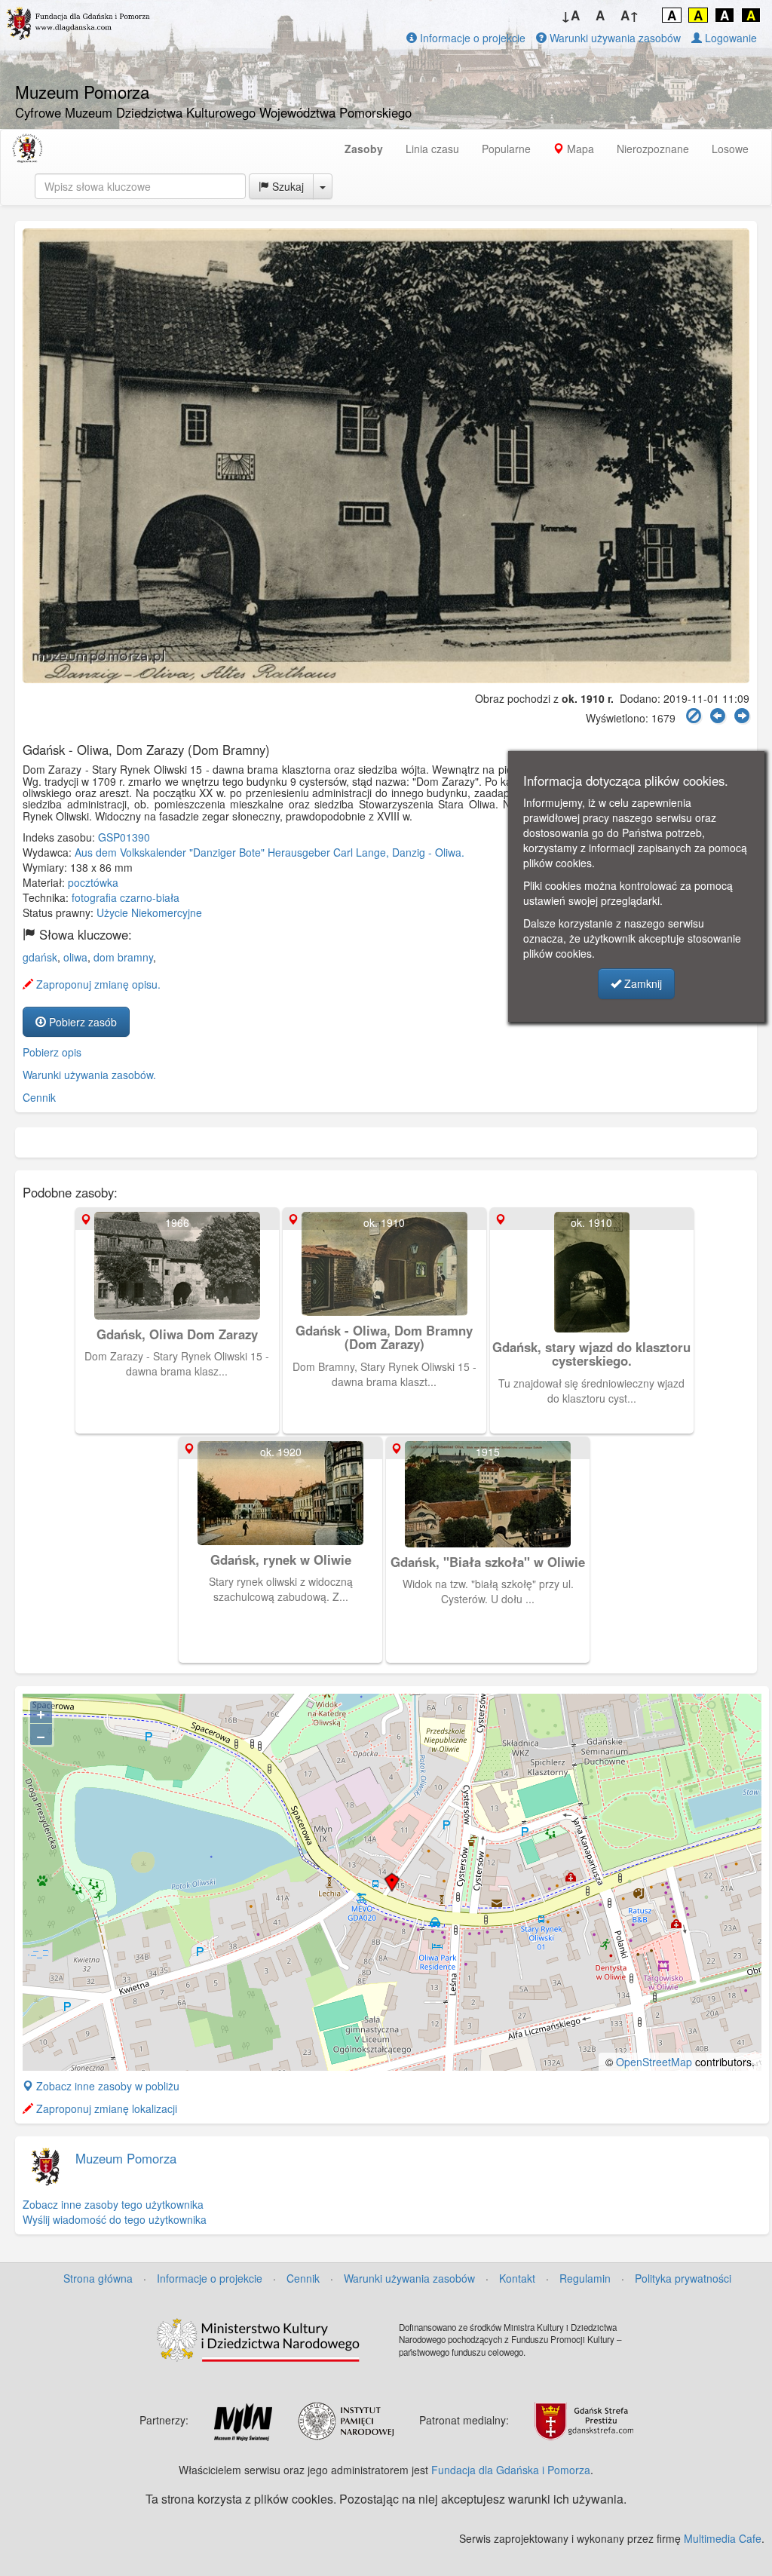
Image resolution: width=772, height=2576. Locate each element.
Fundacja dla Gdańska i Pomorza (511, 2470)
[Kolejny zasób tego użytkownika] (742, 716)
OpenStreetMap (654, 2062)
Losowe (730, 149)
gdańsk (40, 957)
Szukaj (286, 186)
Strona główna (98, 2278)
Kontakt (517, 2278)
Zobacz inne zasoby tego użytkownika (113, 2204)
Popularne (506, 149)
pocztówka (93, 882)
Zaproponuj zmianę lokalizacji (105, 2108)
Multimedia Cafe (723, 2538)
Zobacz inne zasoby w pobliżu (106, 2086)
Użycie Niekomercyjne (149, 912)
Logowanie (729, 38)
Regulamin (585, 2278)
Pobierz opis (52, 1052)
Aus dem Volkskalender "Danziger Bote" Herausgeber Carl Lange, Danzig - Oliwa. (270, 852)
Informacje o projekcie (471, 38)
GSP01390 (124, 837)
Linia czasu (432, 149)
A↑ (630, 15)
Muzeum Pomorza (126, 2158)
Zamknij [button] (642, 983)
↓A (570, 15)
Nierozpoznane (653, 149)
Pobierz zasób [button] (81, 1022)
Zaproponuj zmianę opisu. (97, 984)
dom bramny (123, 957)
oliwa (75, 957)
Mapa (579, 149)
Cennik (39, 1097)
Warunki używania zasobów (614, 38)
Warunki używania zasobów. (89, 1075)
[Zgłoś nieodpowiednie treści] (694, 716)
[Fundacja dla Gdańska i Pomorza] (27, 149)
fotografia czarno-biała (126, 897)
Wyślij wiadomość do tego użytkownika (115, 2219)
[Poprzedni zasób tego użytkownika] (718, 716)
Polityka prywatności (683, 2278)
